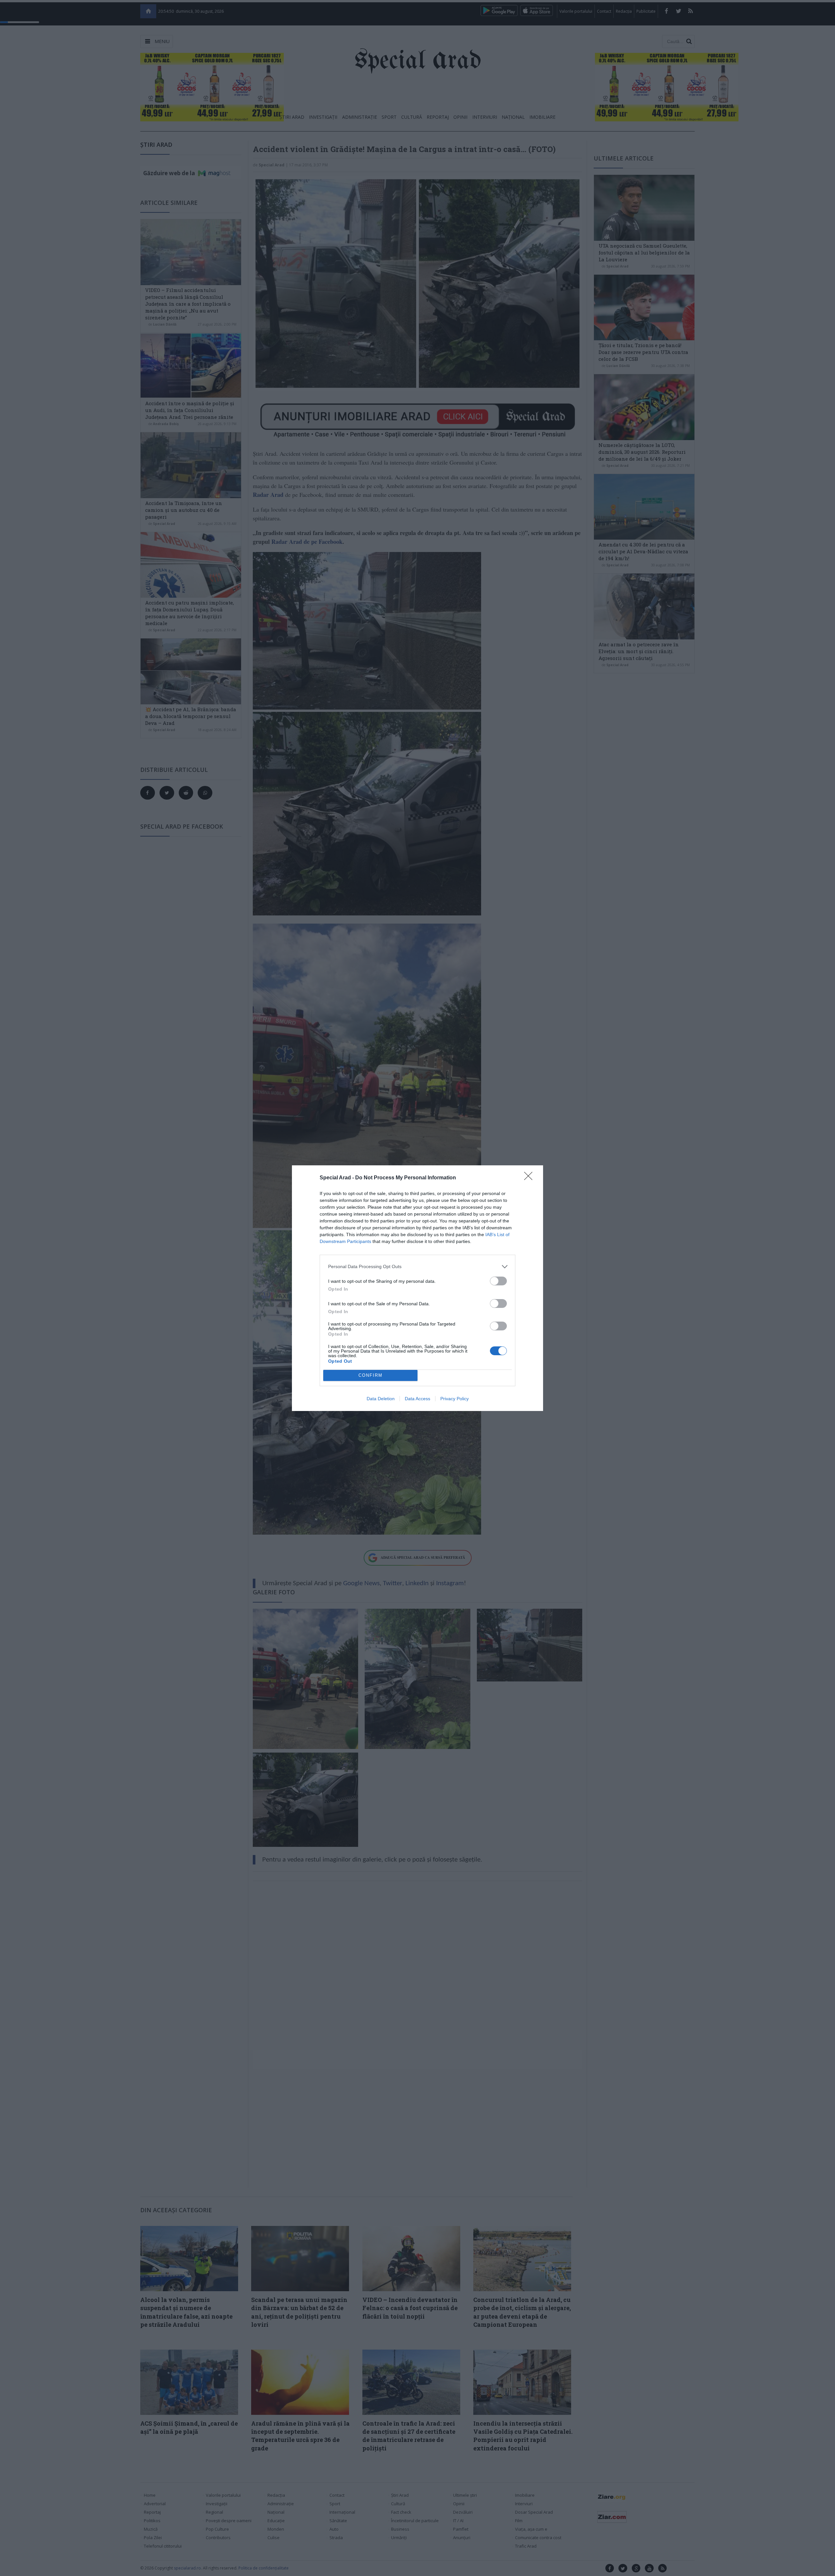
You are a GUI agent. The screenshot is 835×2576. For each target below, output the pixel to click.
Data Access (417, 1399)
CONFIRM (371, 1375)
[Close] (530, 1178)
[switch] (498, 1281)
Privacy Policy (455, 1399)
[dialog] (417, 1288)
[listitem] (417, 1267)
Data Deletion (381, 1399)
